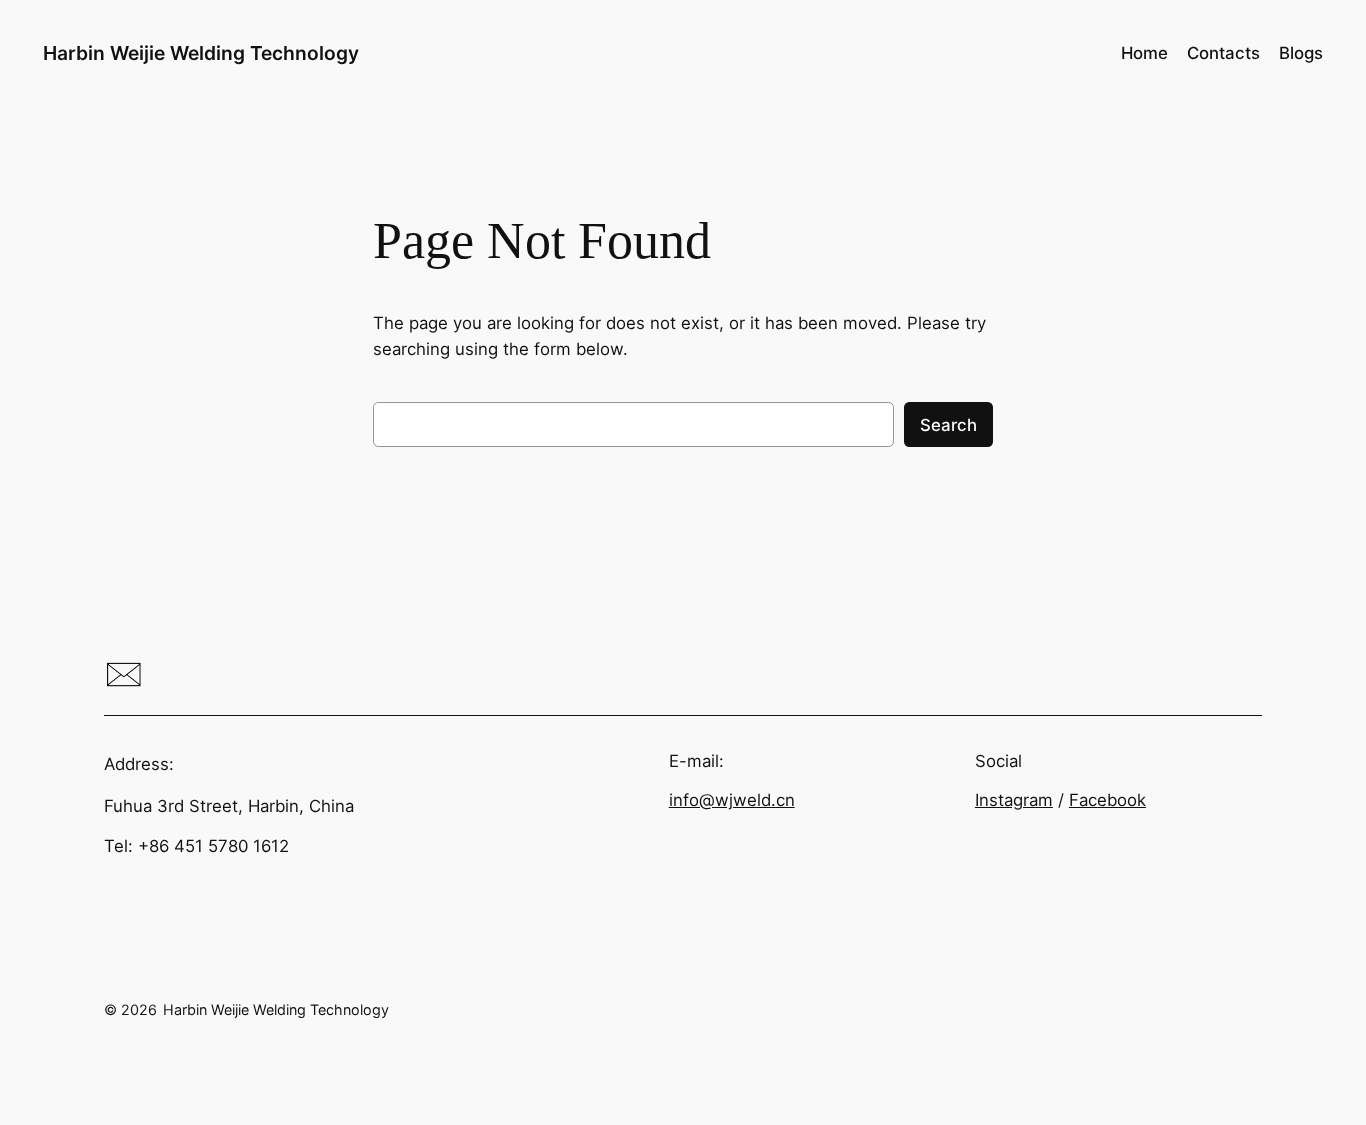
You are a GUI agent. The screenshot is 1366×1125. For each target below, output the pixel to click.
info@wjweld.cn (732, 800)
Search (948, 425)
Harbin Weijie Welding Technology (201, 53)
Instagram (1014, 800)
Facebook (1107, 800)
